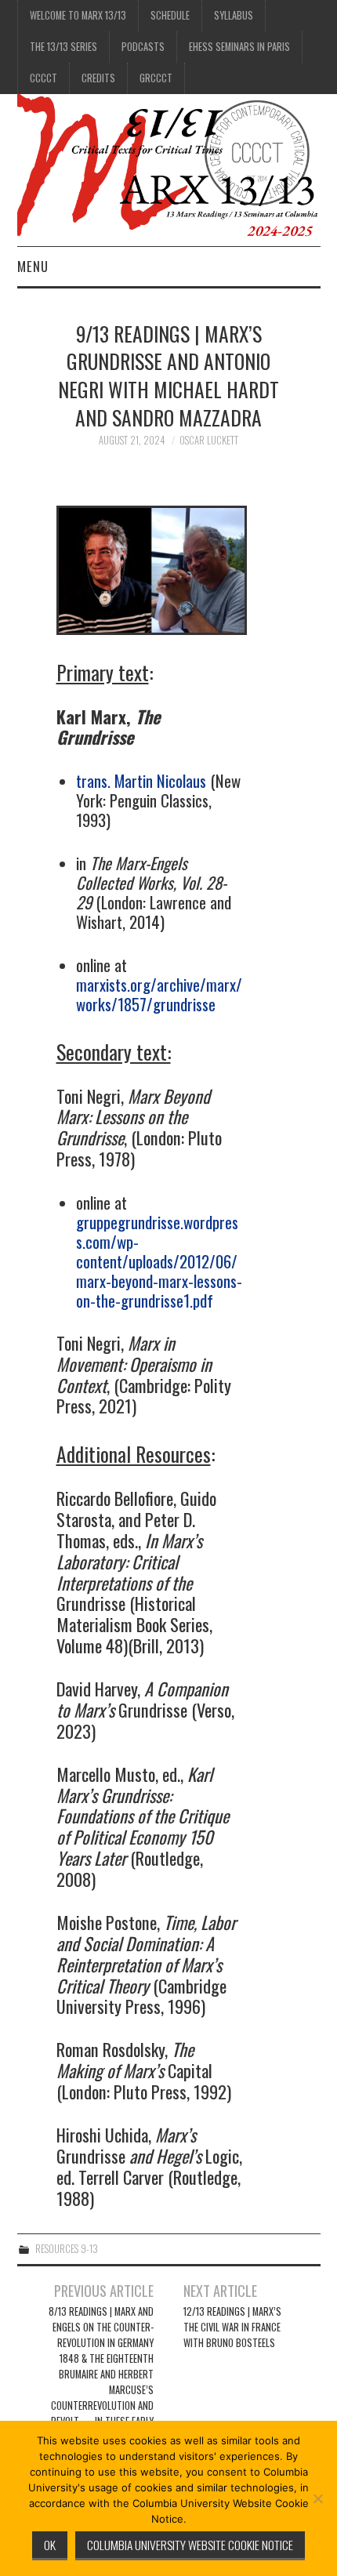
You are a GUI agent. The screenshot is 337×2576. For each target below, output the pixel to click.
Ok (50, 2545)
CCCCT (43, 78)
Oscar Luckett (209, 440)
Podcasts (143, 47)
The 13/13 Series (63, 47)
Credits (98, 78)
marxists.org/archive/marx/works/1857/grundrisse (159, 994)
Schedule (170, 15)
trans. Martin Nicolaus (141, 780)
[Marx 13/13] (169, 168)
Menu (33, 266)
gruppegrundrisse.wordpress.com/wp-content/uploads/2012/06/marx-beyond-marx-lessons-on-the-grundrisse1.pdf (159, 1261)
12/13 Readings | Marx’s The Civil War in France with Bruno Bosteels (232, 2327)
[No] (317, 2498)
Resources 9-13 (67, 2249)
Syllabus (234, 15)
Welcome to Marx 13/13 (78, 15)
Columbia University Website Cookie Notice (190, 2545)
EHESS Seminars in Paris (239, 47)
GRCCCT (156, 78)
